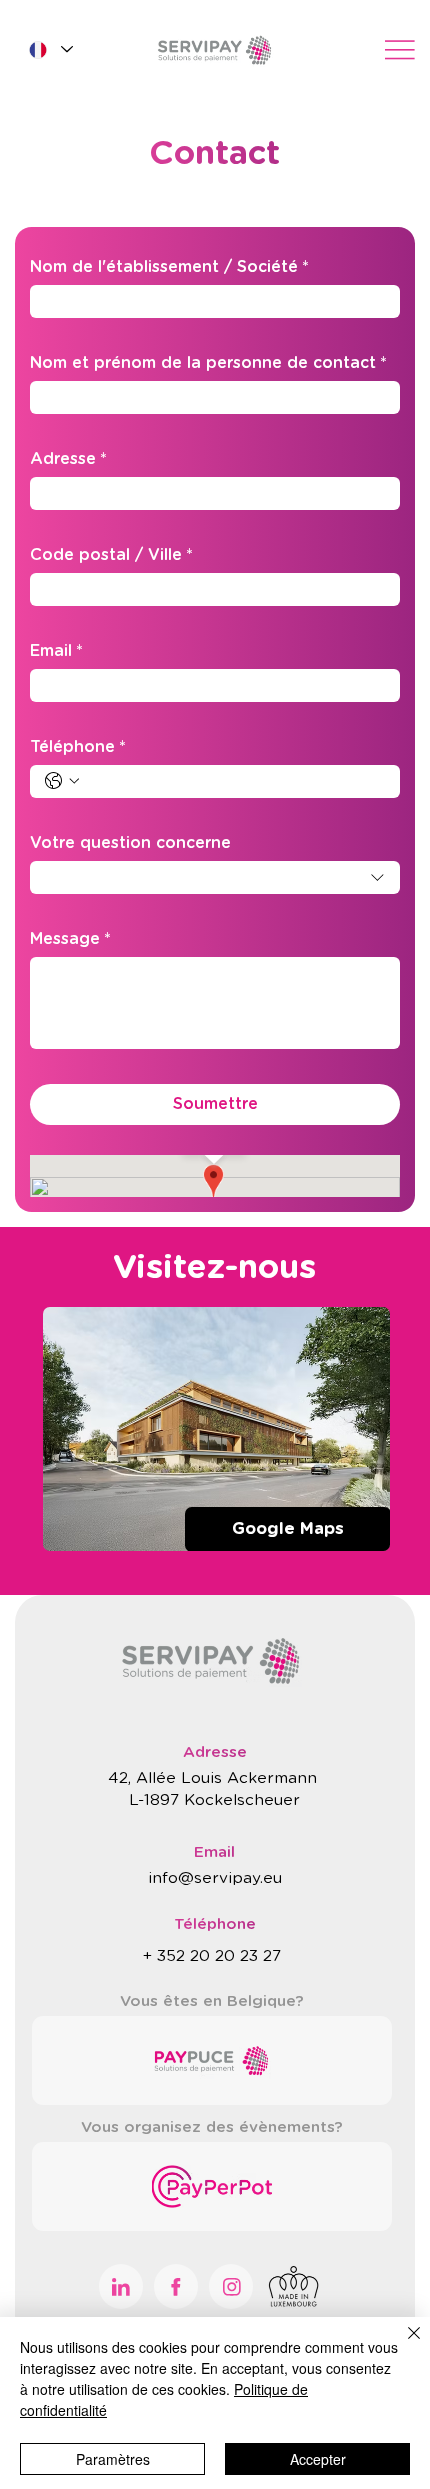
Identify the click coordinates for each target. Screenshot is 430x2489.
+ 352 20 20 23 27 (214, 1956)
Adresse (68, 459)
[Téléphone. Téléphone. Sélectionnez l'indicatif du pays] (62, 781)
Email (56, 651)
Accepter (318, 2459)
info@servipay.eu (215, 1878)
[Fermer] (402, 2345)
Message (70, 939)
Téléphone (78, 747)
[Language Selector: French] (50, 49)
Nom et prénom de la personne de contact (208, 363)
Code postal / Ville (111, 555)
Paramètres (113, 2459)
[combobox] (215, 877)
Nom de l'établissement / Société (169, 267)
